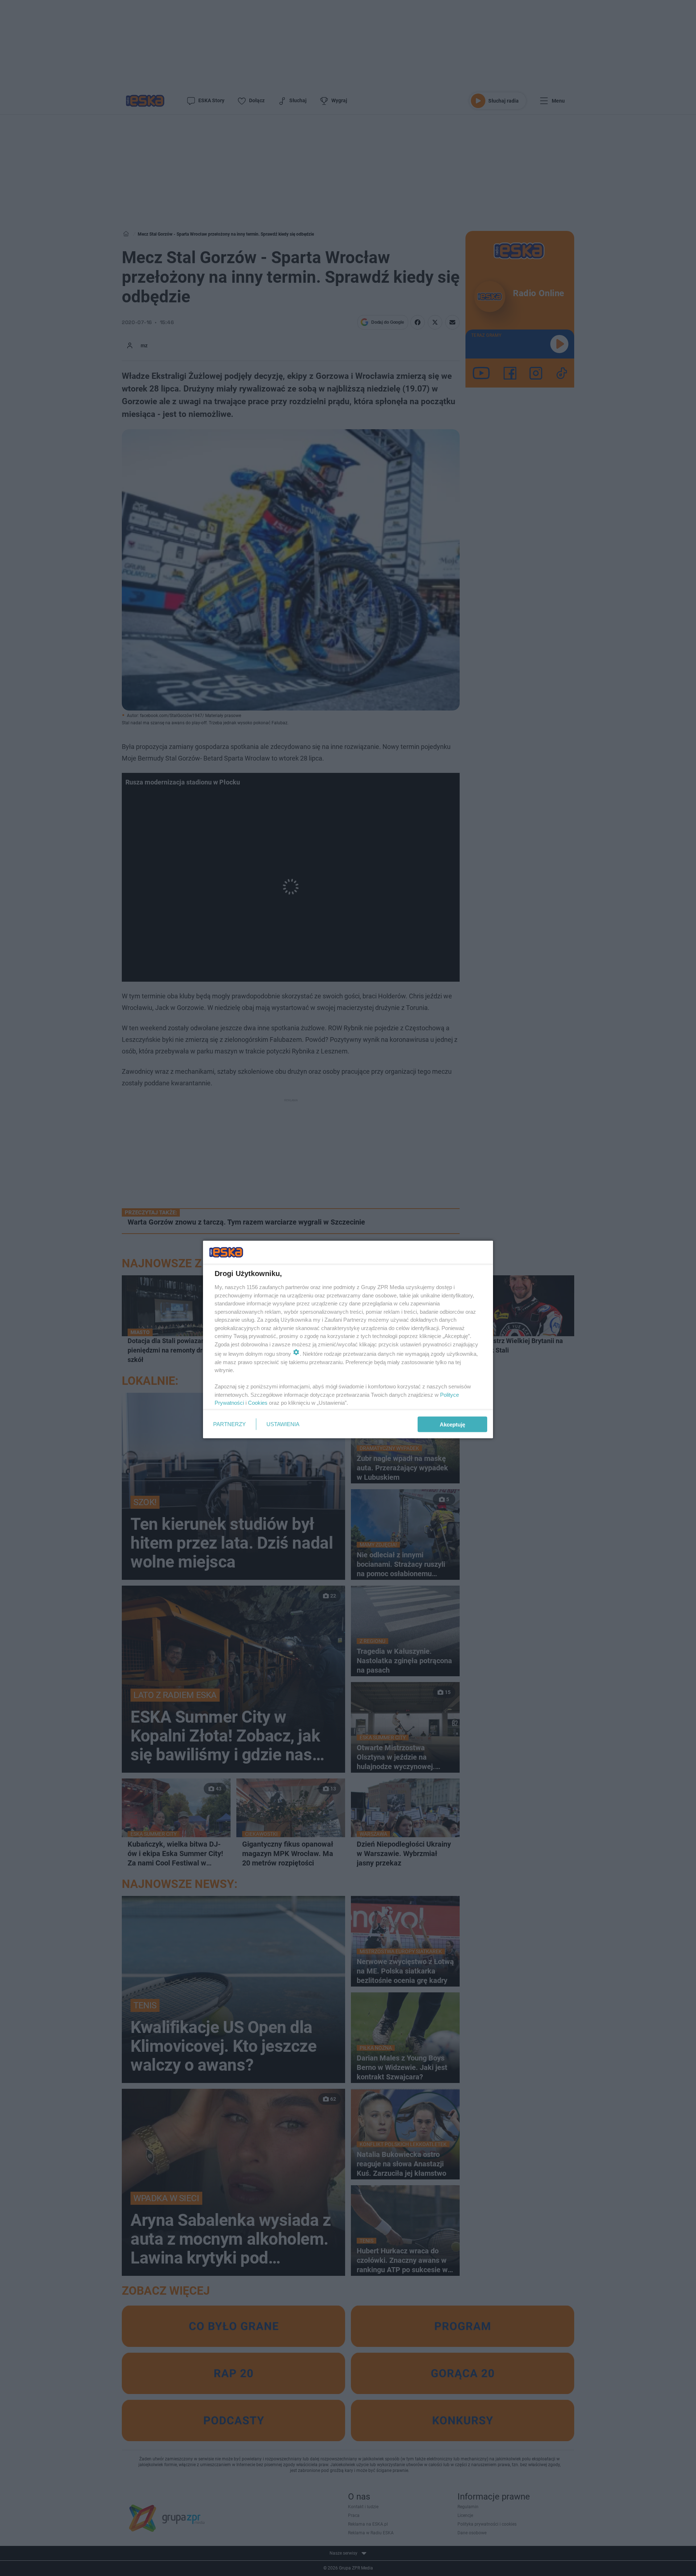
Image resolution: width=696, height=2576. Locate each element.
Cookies (258, 1403)
